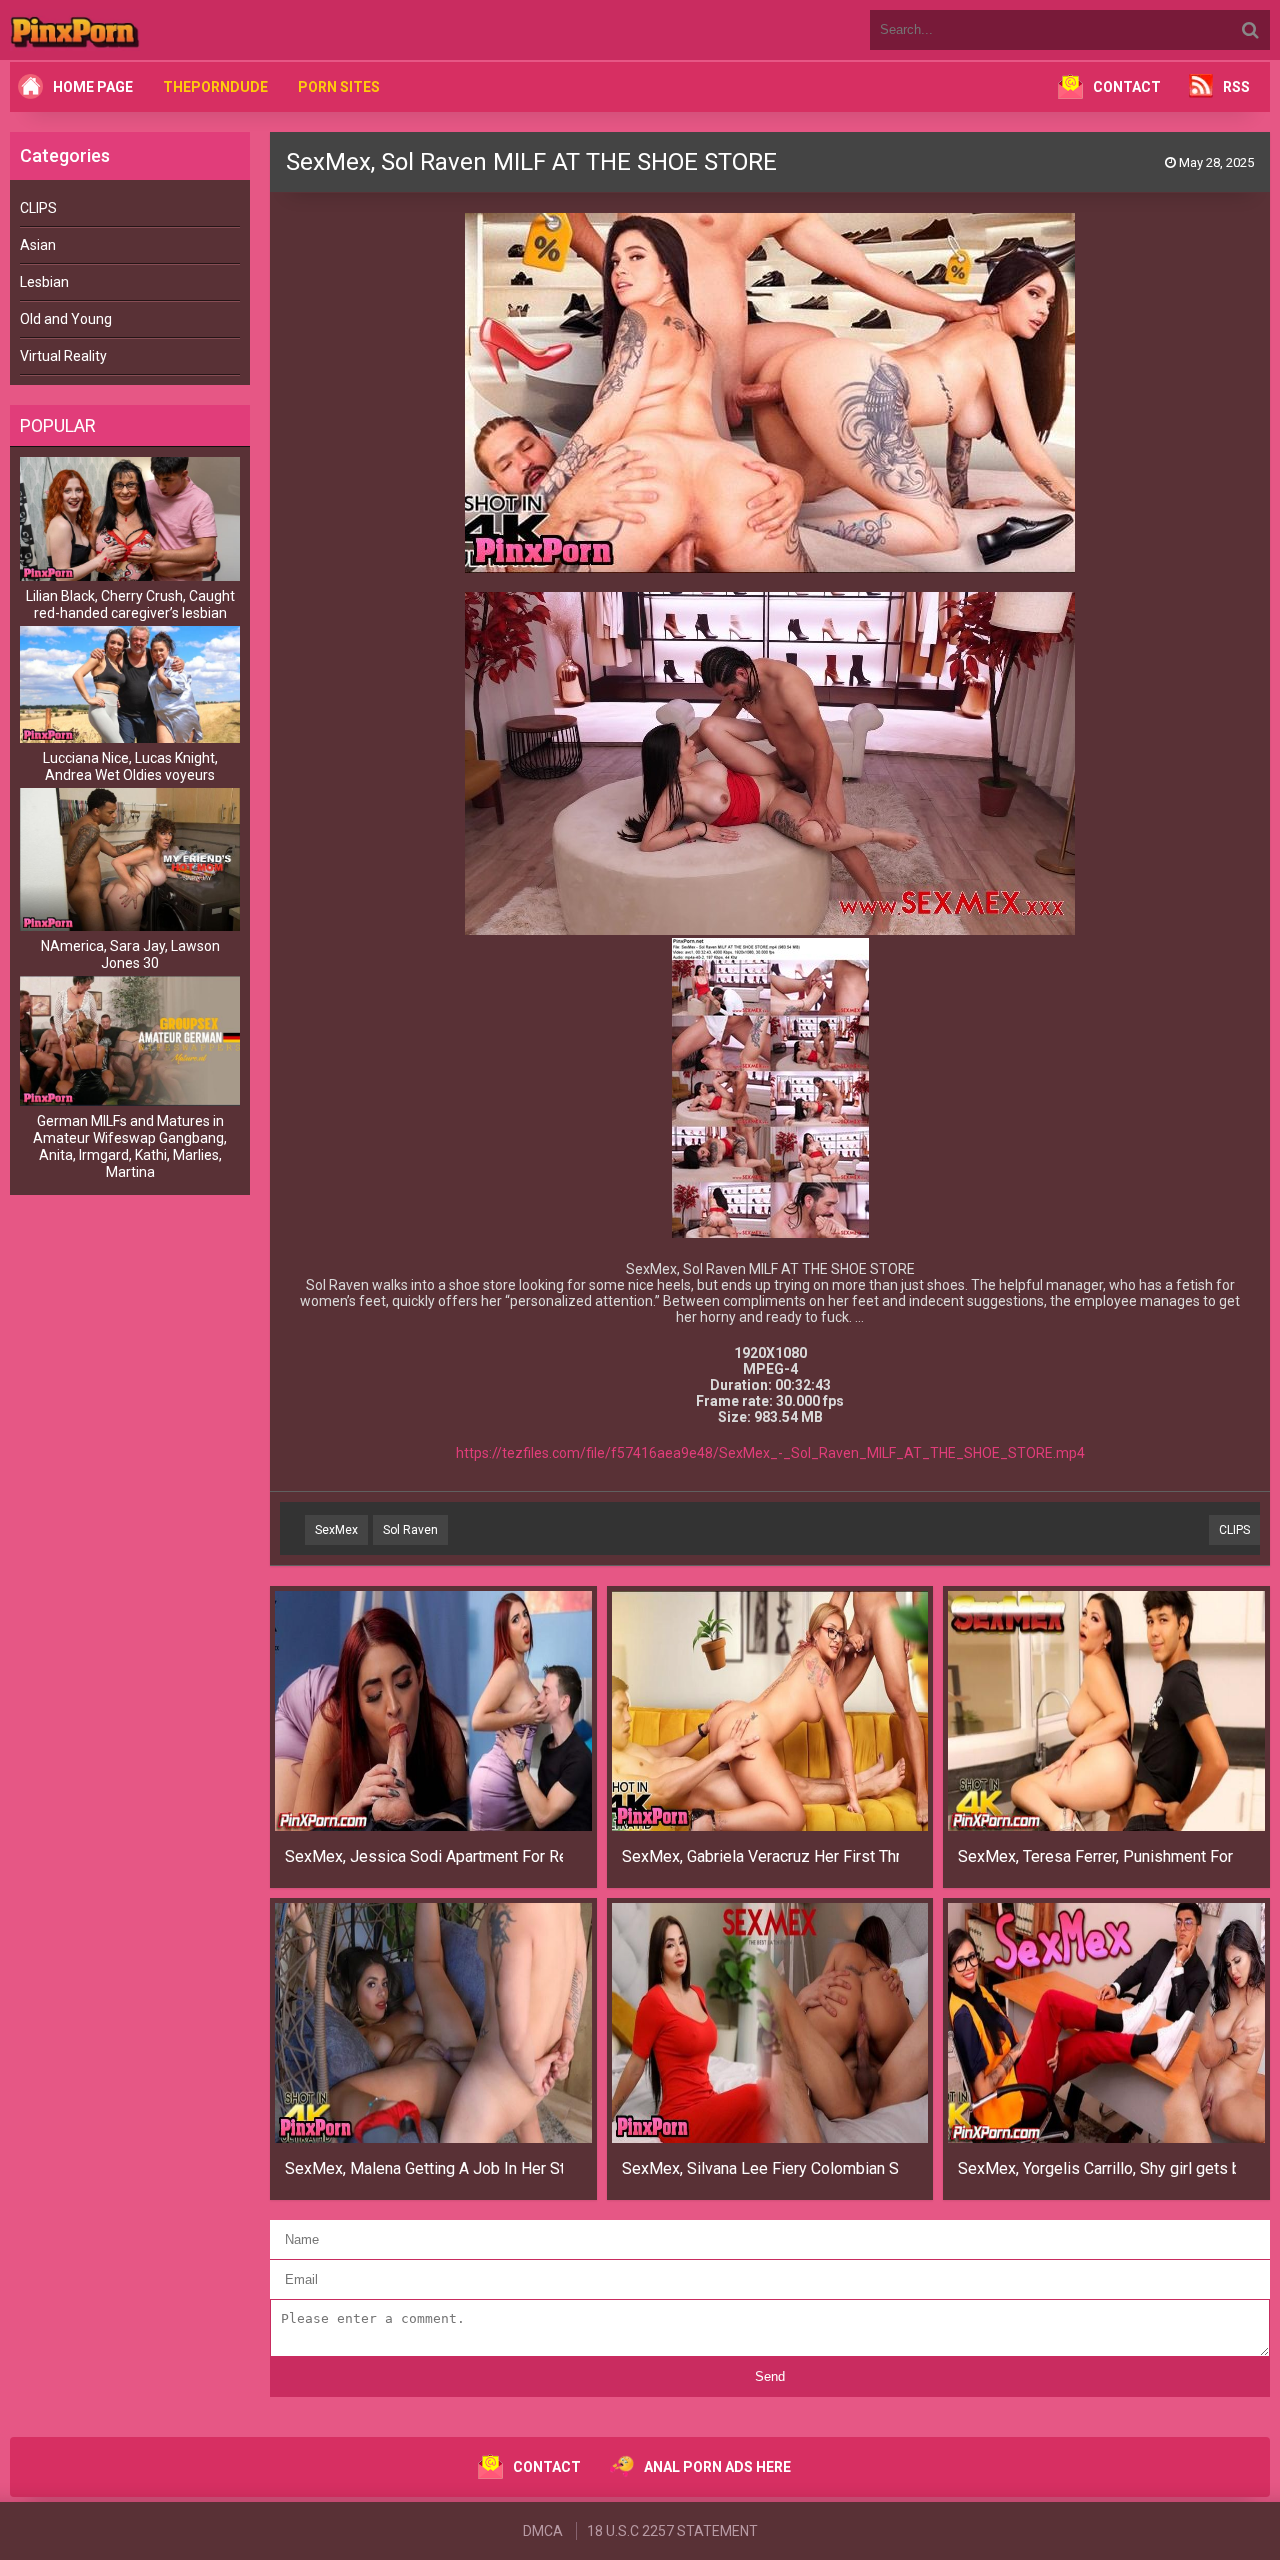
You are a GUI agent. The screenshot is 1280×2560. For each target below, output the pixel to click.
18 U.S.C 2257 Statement (672, 2531)
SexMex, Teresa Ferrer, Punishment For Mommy (1097, 1856)
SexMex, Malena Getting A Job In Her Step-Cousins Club (424, 2168)
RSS (1236, 87)
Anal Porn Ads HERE (717, 2467)
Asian (38, 245)
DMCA (543, 2531)
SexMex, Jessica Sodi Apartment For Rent (424, 1856)
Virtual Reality (63, 356)
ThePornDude (215, 87)
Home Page (93, 87)
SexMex (336, 1530)
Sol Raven (410, 1530)
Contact (1127, 87)
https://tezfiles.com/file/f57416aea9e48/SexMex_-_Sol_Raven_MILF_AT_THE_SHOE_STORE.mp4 (770, 1453)
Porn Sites (339, 87)
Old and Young (66, 319)
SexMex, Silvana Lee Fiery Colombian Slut (761, 2168)
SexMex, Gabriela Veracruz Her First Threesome (761, 1856)
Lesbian (44, 282)
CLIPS (38, 208)
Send (770, 2376)
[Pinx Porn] (130, 30)
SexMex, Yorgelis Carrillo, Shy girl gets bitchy (1097, 2168)
